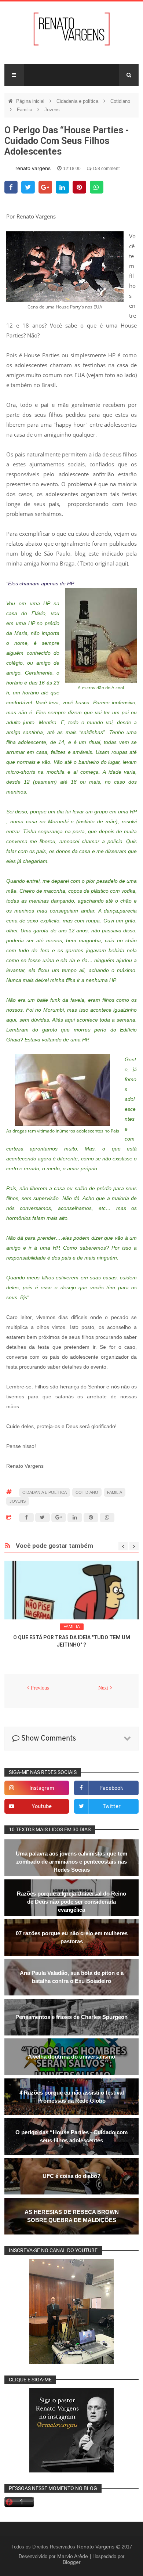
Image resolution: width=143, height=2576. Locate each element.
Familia (25, 110)
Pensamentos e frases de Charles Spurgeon (71, 2017)
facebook (112, 1789)
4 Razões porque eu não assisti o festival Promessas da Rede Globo (72, 2097)
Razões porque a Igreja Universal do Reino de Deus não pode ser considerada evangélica (71, 1902)
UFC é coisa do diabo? (71, 2176)
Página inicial (31, 101)
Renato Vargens (96, 2547)
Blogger (72, 2562)
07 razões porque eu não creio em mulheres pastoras (72, 1937)
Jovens (52, 110)
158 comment (105, 169)
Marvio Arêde (73, 2556)
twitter (112, 1807)
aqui (121, 563)
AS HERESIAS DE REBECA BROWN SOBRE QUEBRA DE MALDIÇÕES (72, 2216)
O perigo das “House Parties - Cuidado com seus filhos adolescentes (71, 2136)
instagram (42, 1789)
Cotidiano (120, 101)
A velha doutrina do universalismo (71, 2057)
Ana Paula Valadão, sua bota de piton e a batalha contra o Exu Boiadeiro (72, 1977)
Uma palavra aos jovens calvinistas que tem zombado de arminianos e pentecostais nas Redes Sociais (71, 1862)
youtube (42, 1807)
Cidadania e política (78, 101)
